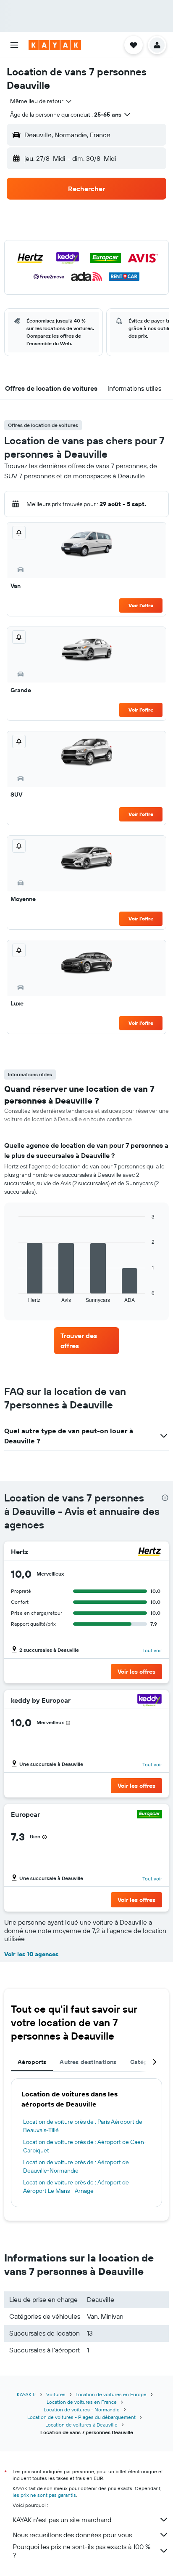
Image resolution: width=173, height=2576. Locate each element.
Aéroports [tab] (32, 2062)
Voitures (56, 2394)
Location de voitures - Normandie (82, 2409)
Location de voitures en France (82, 2402)
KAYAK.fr (26, 2394)
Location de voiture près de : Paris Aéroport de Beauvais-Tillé (83, 2126)
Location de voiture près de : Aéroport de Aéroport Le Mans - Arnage (76, 2187)
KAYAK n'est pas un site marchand (62, 2520)
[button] (14, 45)
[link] (87, 1341)
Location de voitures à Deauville (81, 2425)
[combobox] (41, 101)
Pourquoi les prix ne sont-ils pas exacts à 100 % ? (81, 2551)
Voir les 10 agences (31, 1954)
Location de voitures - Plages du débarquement (81, 2417)
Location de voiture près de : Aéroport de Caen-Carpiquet (85, 2146)
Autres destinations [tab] (88, 2062)
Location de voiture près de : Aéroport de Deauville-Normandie (76, 2166)
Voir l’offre (141, 605)
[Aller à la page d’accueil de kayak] (55, 45)
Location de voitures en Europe (111, 2394)
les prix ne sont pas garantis (44, 2495)
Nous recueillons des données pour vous (72, 2535)
